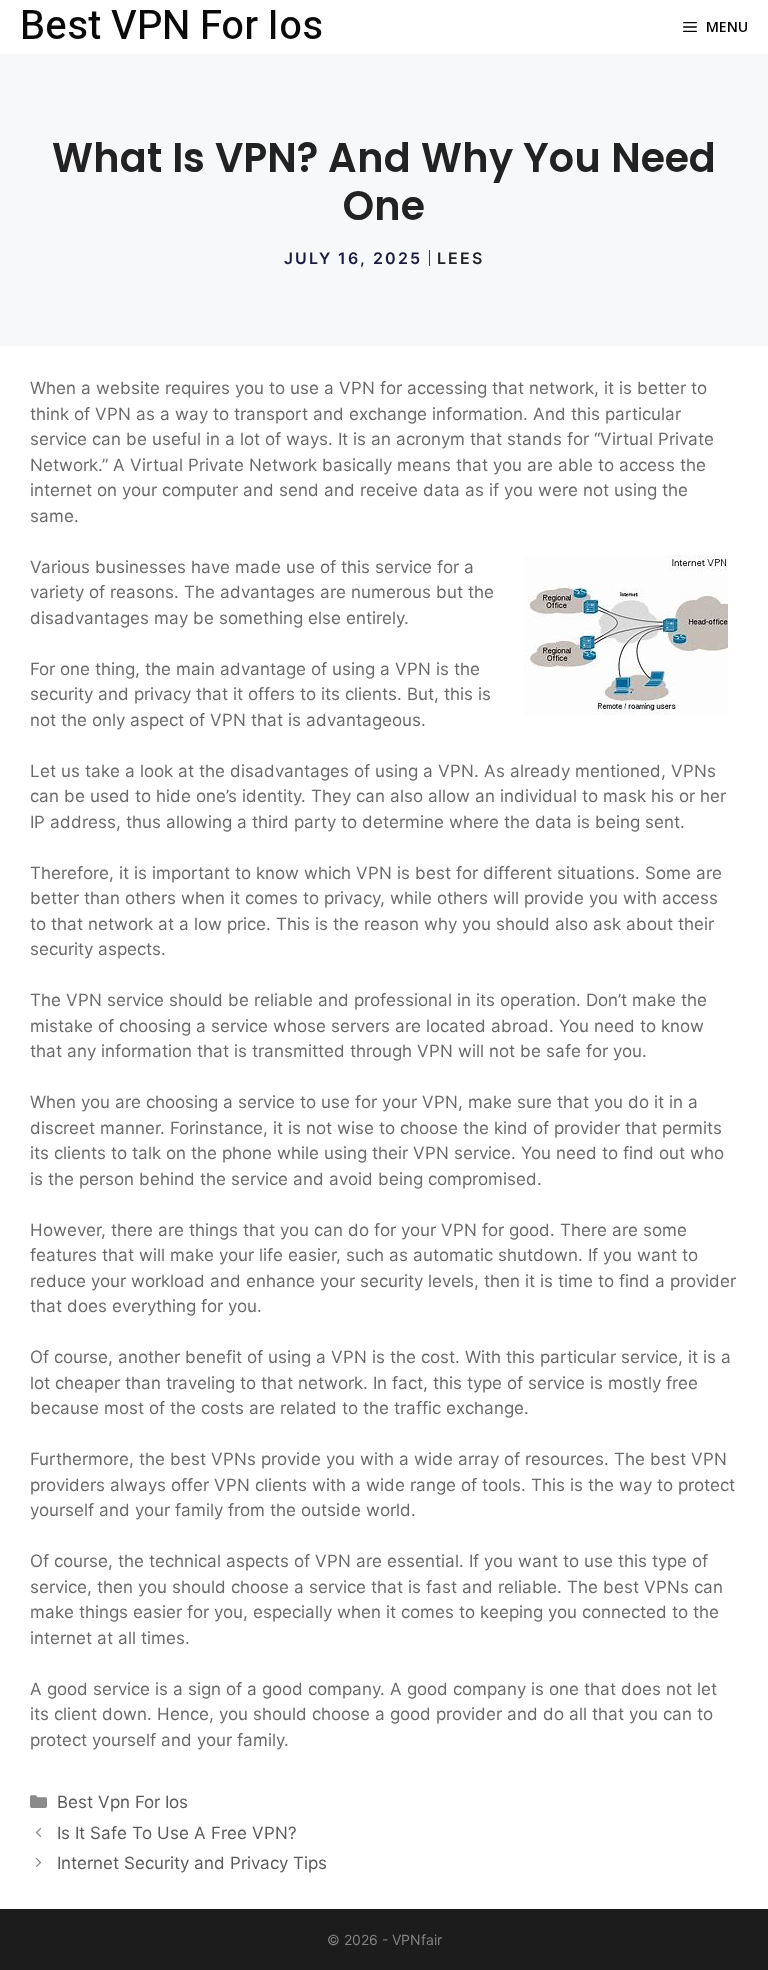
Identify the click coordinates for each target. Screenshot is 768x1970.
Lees (460, 258)
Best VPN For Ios (171, 27)
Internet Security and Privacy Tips (192, 1863)
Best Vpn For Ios (122, 1802)
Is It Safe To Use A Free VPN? (177, 1833)
